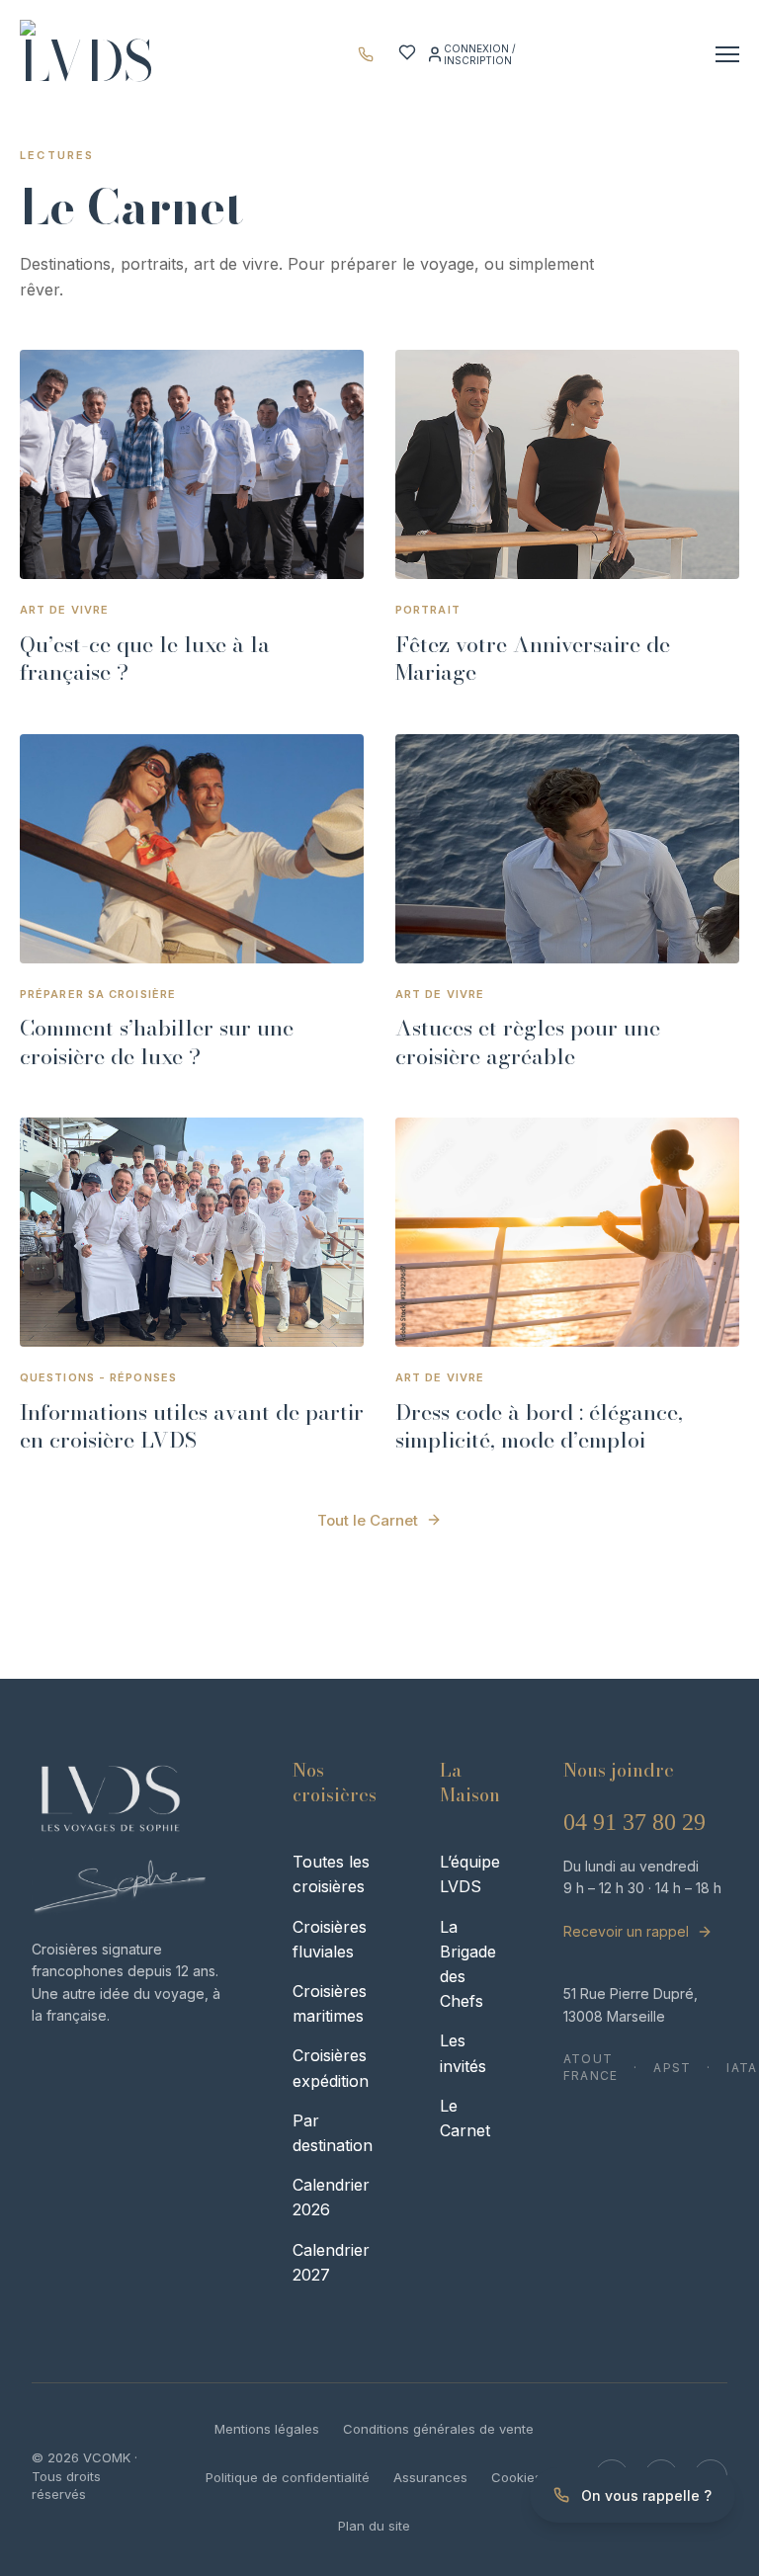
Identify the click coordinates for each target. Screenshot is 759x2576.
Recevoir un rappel (626, 1931)
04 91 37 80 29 (634, 1822)
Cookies (516, 2477)
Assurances (430, 2477)
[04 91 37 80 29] (371, 54)
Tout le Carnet (368, 1520)
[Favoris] (407, 58)
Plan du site (374, 2526)
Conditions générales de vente (438, 2429)
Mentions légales (267, 2429)
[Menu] (727, 54)
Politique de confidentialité (288, 2477)
